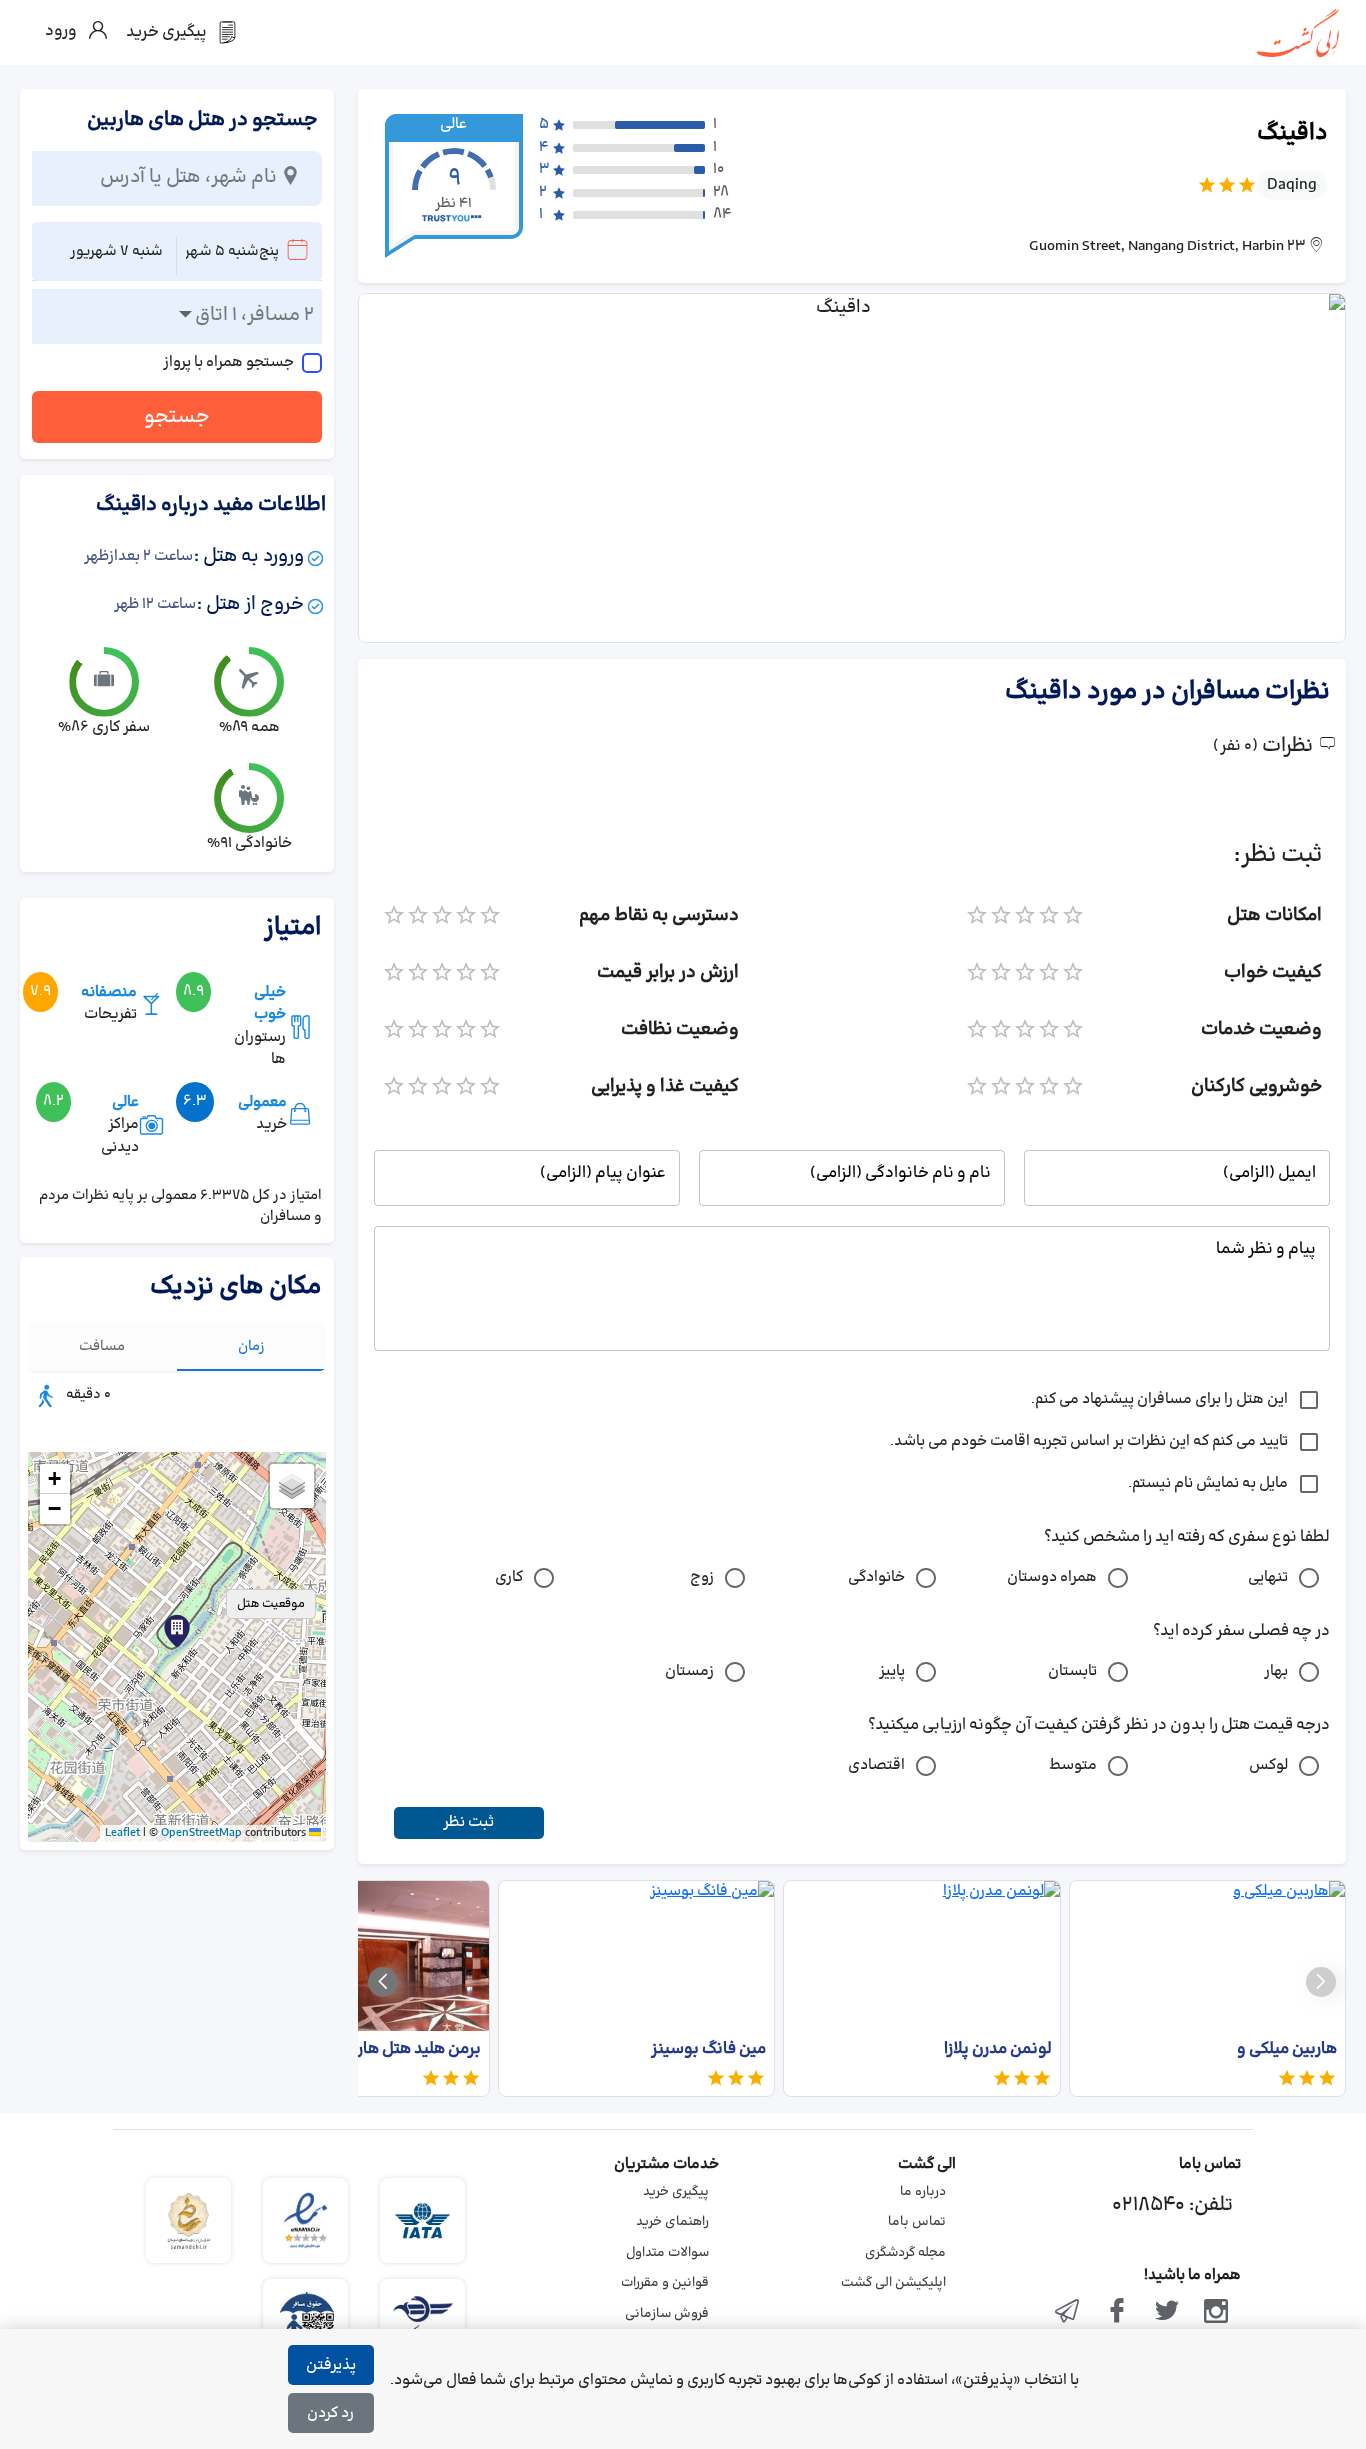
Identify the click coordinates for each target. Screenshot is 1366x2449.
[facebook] (1117, 2313)
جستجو (177, 417)
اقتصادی (876, 1765)
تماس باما (917, 2222)
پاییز (892, 1671)
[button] (177, 1631)
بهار (1276, 1671)
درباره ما (923, 2192)
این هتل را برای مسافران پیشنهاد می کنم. (1159, 1399)
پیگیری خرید (676, 2192)
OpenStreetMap (201, 1833)
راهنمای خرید (672, 2222)
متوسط (1073, 1765)
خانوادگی (876, 1577)
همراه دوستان (1052, 1577)
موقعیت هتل (271, 1604)
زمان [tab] (251, 1346)
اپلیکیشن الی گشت (893, 2283)
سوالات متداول (667, 2253)
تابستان (1072, 1671)
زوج (702, 1577)
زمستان (689, 1671)
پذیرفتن (331, 2365)
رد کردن (330, 2413)
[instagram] (1216, 2313)
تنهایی (1268, 1577)
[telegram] (1068, 2313)
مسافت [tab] (102, 1346)
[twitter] (1167, 2313)
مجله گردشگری (905, 2253)
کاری (509, 1577)
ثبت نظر (468, 1822)
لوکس (1268, 1765)
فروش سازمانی (667, 2314)
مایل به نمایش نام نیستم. (1208, 1483)
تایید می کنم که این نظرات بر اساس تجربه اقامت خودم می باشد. (1089, 1441)
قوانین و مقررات (665, 2283)
